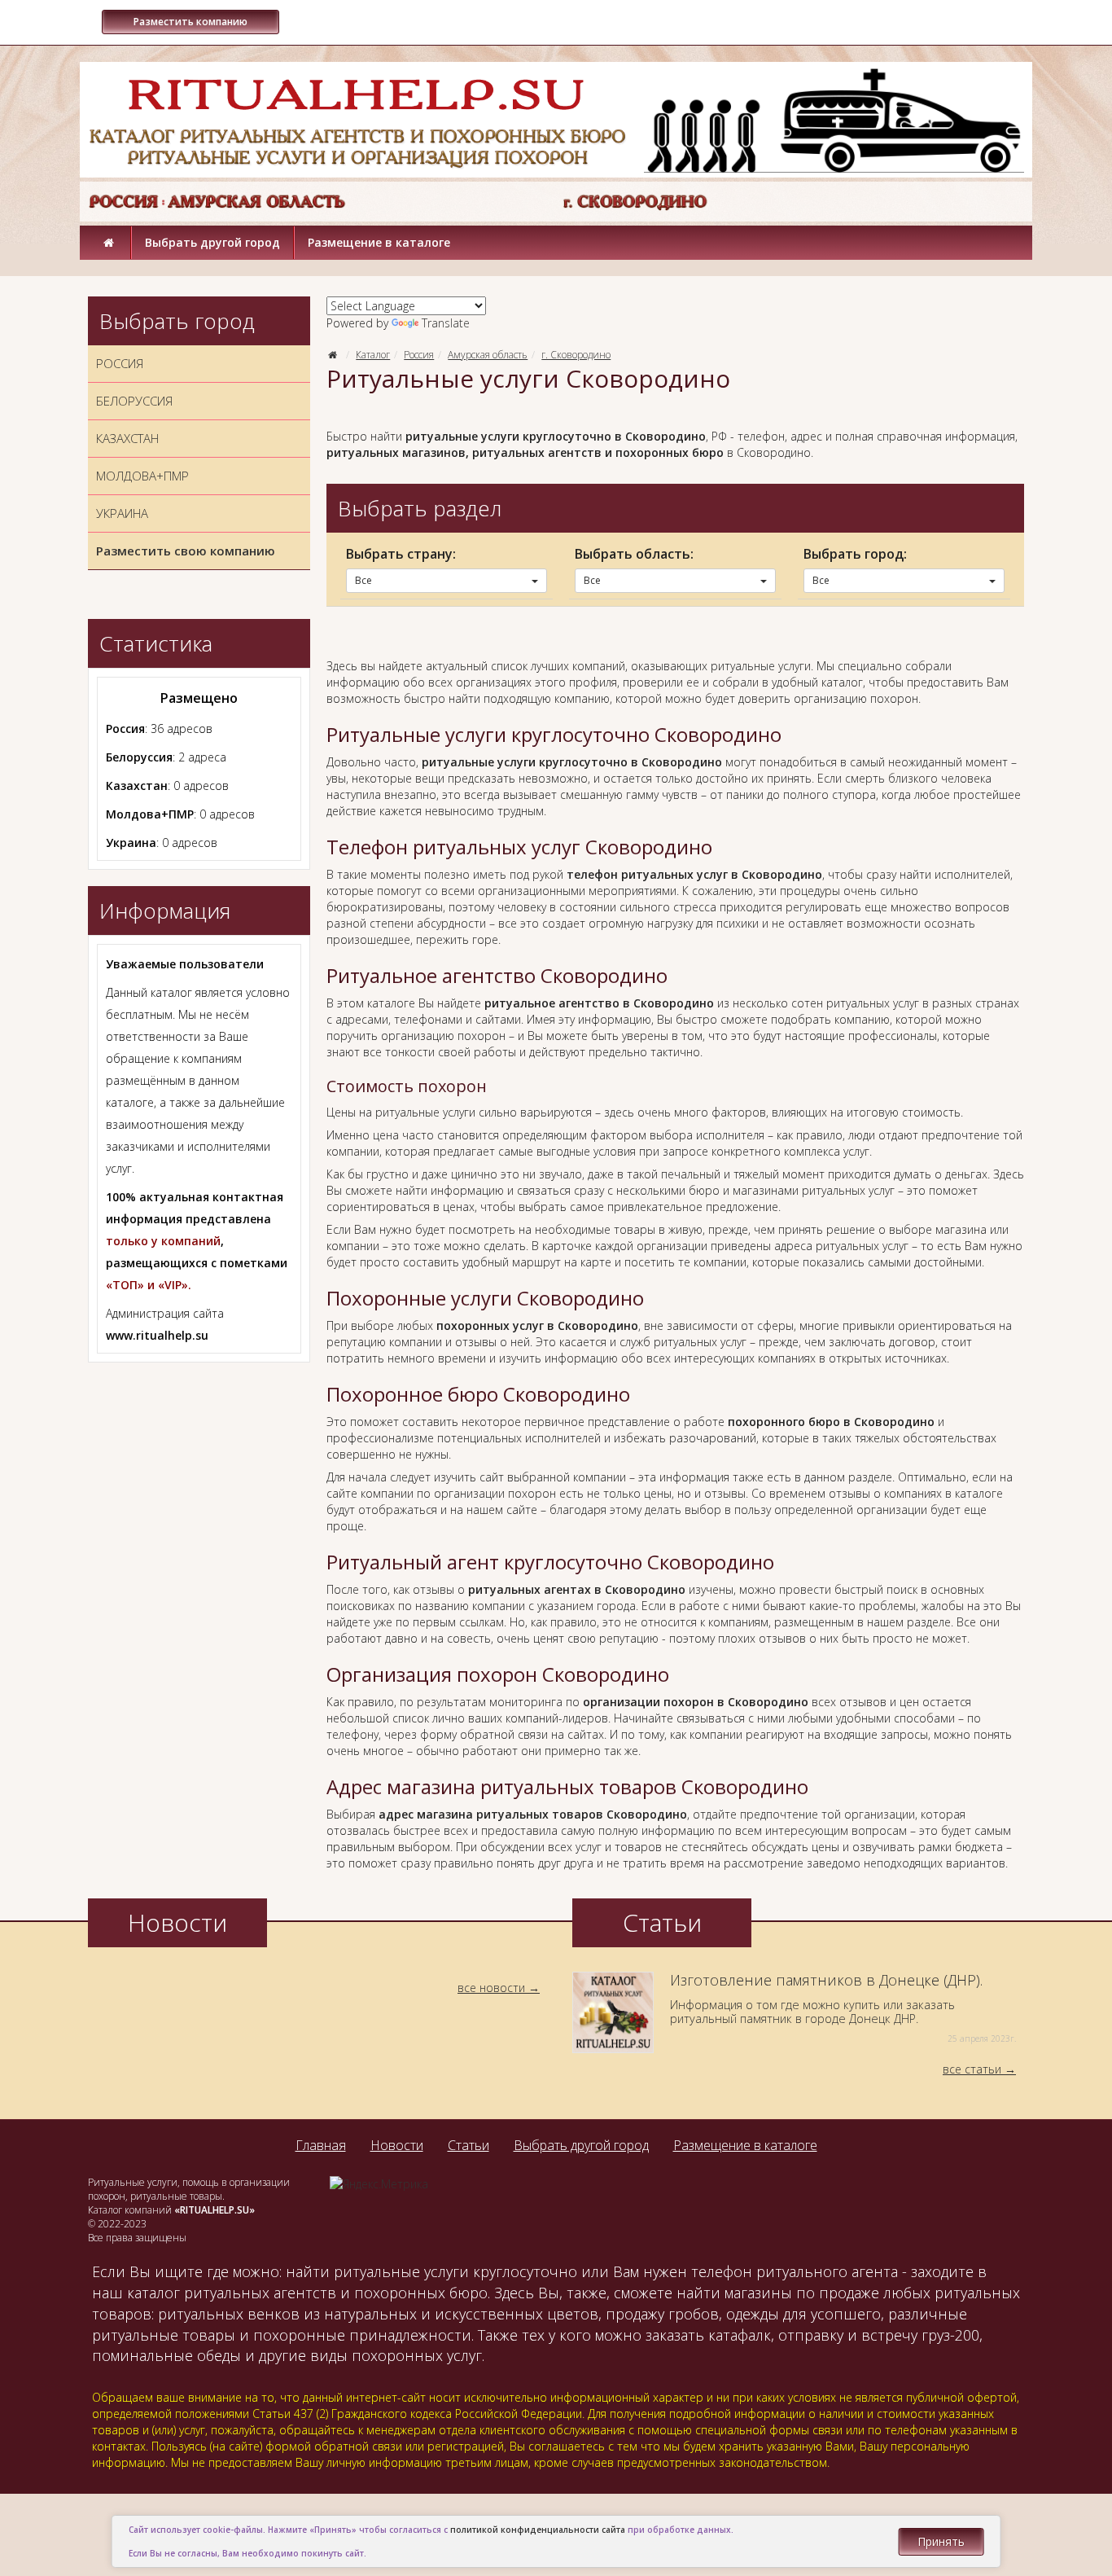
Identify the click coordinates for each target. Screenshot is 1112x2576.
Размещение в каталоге (379, 242)
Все (363, 580)
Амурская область (488, 355)
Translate (446, 323)
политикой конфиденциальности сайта (538, 2530)
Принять (941, 2541)
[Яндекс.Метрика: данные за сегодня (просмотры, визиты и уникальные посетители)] (379, 2184)
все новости (491, 1988)
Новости (397, 2145)
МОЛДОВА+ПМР (142, 476)
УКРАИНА (122, 513)
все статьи (972, 2069)
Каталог (373, 355)
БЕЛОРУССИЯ (134, 401)
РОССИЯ (120, 363)
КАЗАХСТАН (127, 438)
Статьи (468, 2145)
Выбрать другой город (212, 242)
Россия (419, 355)
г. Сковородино (576, 355)
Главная (321, 2145)
